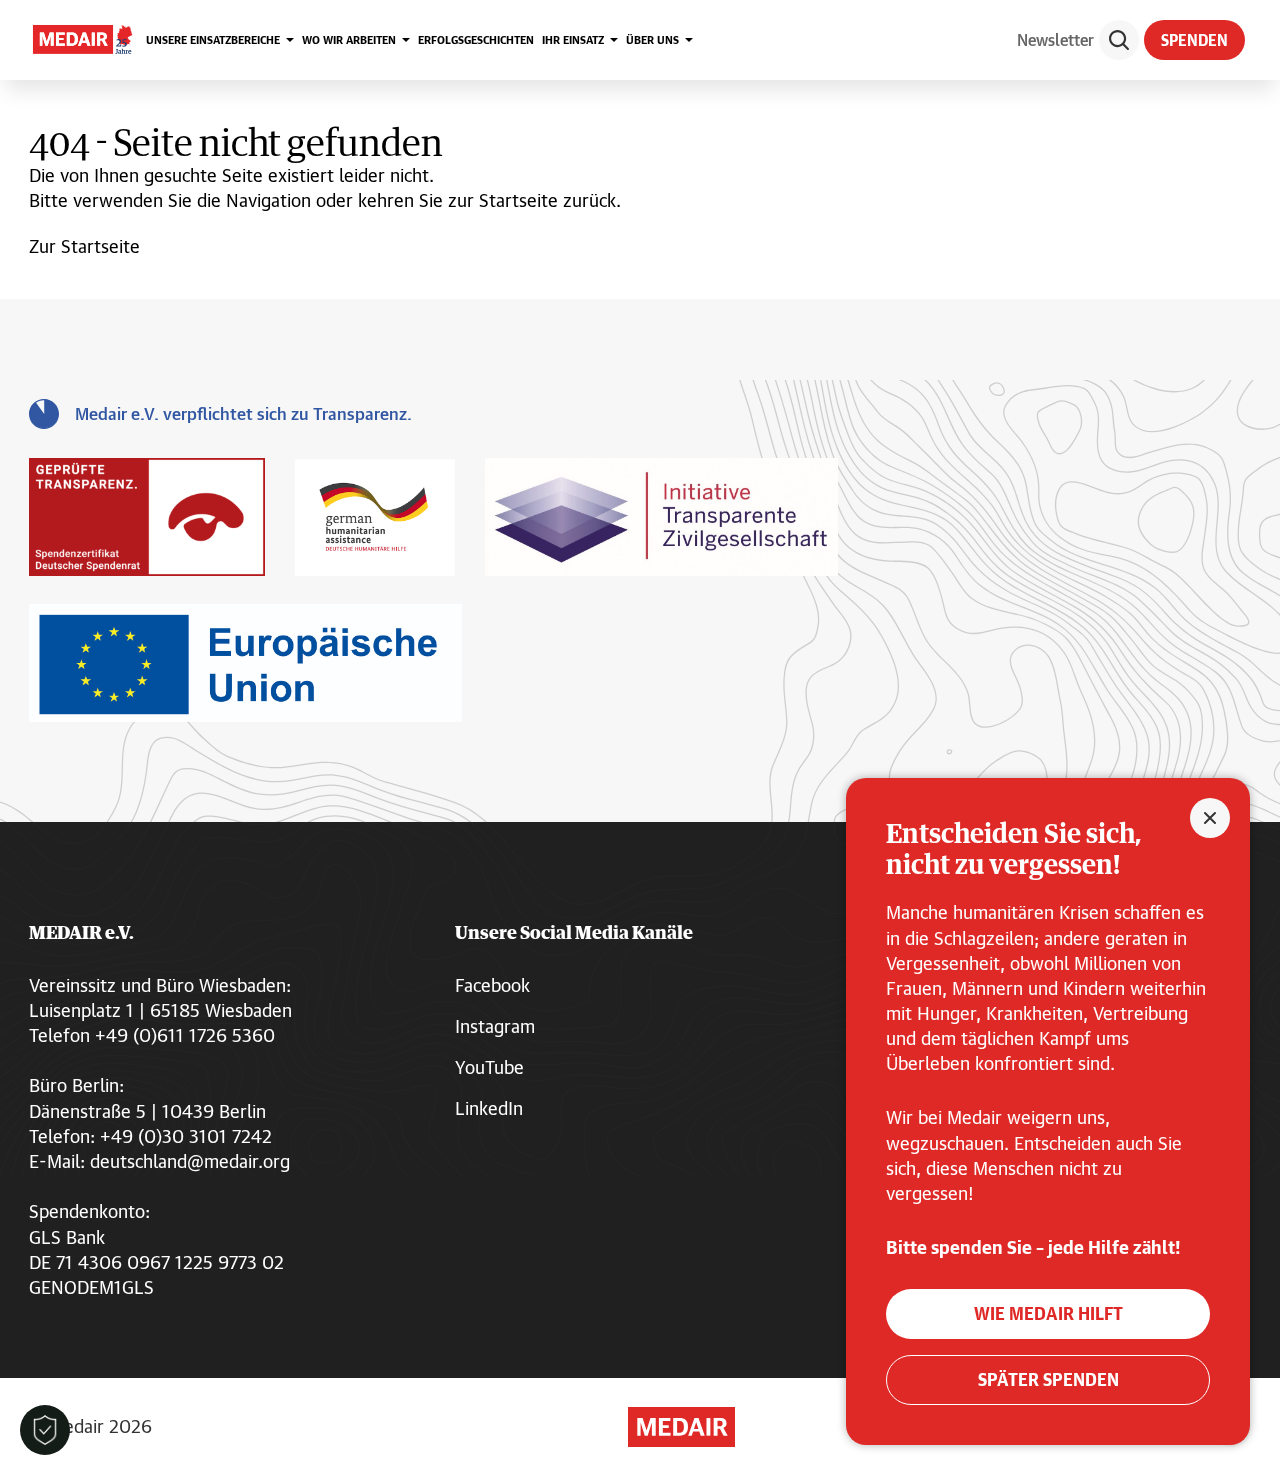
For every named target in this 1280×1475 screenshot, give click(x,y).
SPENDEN (1194, 40)
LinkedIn (489, 1108)
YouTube (489, 1067)
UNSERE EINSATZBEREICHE (213, 39)
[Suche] (1119, 40)
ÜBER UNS (652, 39)
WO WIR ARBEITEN (349, 39)
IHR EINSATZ (573, 39)
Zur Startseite (84, 246)
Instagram (495, 1026)
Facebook (492, 985)
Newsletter (1055, 39)
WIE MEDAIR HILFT (1048, 1313)
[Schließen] (1210, 818)
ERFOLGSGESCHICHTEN (476, 39)
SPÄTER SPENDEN (1048, 1379)
